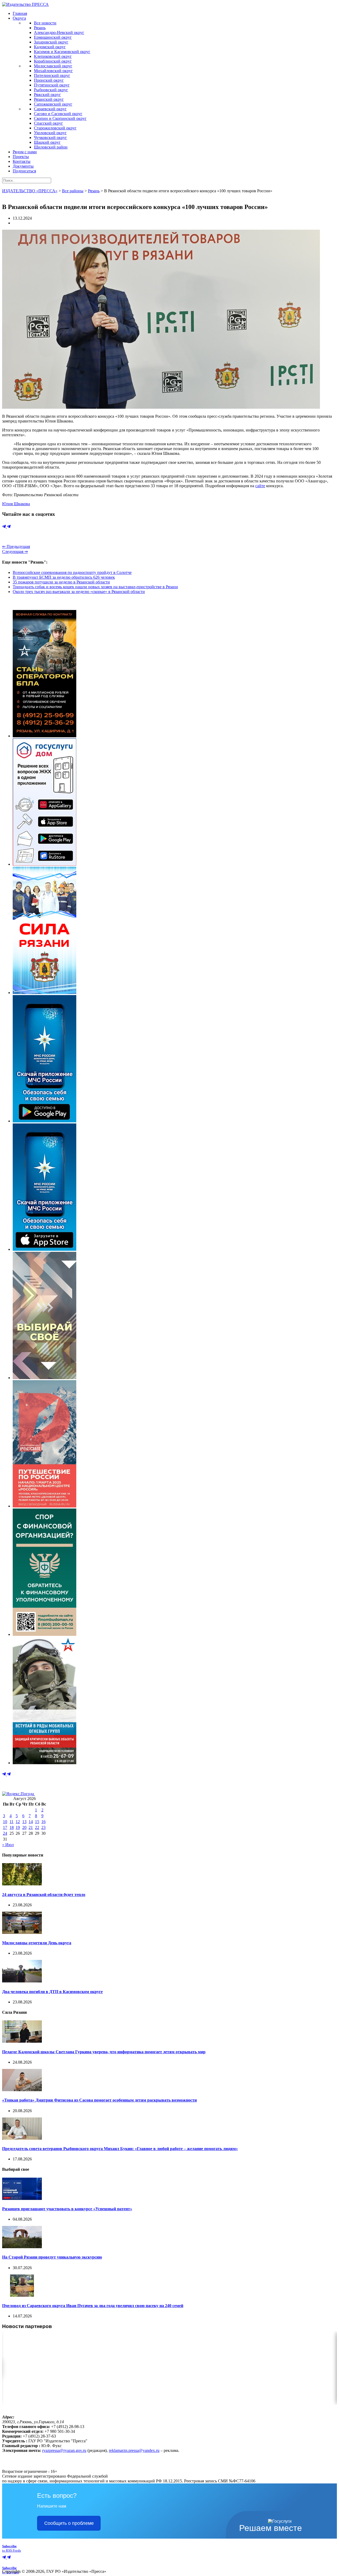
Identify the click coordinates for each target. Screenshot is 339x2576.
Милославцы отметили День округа (37, 1943)
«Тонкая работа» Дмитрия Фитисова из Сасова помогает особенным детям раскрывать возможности (99, 2100)
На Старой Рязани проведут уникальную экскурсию (52, 2257)
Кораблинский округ (53, 61)
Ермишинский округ (53, 37)
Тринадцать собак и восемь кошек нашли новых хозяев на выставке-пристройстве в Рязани (95, 587)
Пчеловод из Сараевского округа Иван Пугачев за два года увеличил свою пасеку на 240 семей (93, 2306)
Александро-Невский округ (59, 32)
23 (43, 1827)
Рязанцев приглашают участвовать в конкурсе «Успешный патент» (67, 2209)
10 (5, 1822)
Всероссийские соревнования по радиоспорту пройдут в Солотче (72, 572)
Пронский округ (49, 80)
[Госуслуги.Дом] (44, 864)
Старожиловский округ (55, 128)
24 (5, 1833)
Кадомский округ (50, 47)
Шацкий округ (47, 142)
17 (5, 1827)
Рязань (40, 28)
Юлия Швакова (16, 504)
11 (12, 1822)
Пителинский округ (52, 75)
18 (12, 1827)
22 (37, 1827)
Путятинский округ (52, 85)
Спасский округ (48, 123)
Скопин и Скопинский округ (60, 118)
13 (24, 1822)
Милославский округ (53, 66)
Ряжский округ (47, 95)
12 (18, 1822)
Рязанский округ (49, 99)
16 (43, 1822)
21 (31, 1827)
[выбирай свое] (44, 1378)
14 (31, 1822)
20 (24, 1827)
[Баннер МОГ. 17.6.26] (44, 1763)
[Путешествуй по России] (44, 1506)
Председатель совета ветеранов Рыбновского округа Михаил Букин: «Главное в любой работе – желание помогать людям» (120, 2149)
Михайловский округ (53, 71)
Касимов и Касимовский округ (62, 52)
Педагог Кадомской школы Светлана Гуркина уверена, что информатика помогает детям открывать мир (104, 2052)
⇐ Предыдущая (16, 546)
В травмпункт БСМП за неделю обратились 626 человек (64, 577)
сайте (260, 486)
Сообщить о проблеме (69, 2523)
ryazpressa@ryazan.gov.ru (64, 2450)
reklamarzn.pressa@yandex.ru (134, 2450)
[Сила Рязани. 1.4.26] (44, 993)
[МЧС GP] (44, 1121)
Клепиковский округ (53, 56)
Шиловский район (51, 147)
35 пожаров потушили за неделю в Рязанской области (61, 582)
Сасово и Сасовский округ (58, 114)
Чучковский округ (50, 138)
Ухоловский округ (50, 133)
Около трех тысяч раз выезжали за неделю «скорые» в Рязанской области (79, 592)
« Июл (8, 1845)
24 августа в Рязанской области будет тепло (44, 1895)
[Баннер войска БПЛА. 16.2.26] (44, 736)
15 (37, 1822)
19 (18, 1827)
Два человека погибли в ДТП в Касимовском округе (52, 1992)
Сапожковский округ (53, 104)
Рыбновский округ (51, 90)
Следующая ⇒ (15, 552)
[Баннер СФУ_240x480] (44, 1634)
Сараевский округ (50, 109)
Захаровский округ (51, 42)
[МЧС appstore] (44, 1249)
